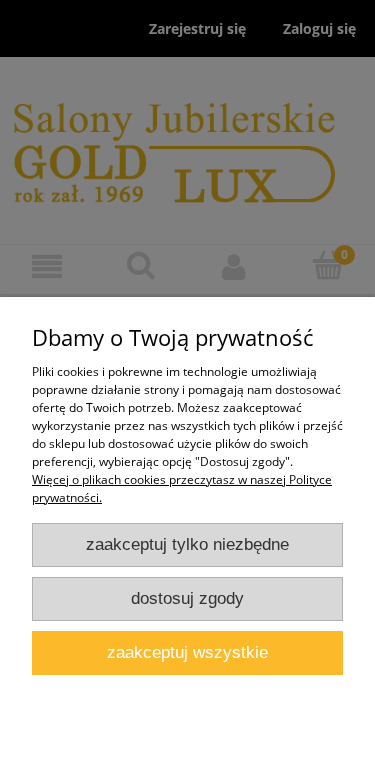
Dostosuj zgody (187, 598)
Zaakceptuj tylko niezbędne (187, 544)
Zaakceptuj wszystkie (187, 652)
